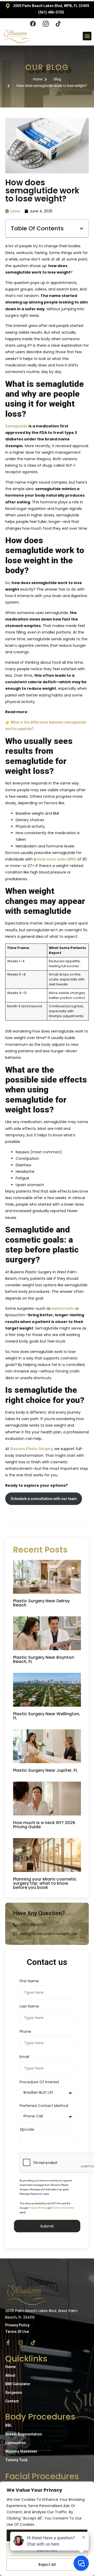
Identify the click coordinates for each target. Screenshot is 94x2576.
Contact (12, 2401)
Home (10, 2367)
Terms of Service (63, 2208)
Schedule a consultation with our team (44, 1499)
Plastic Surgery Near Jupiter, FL (46, 1770)
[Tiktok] (33, 2343)
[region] (47, 2529)
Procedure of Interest (39, 2082)
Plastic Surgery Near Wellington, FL (47, 1716)
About (10, 2375)
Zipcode (27, 2130)
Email (24, 2057)
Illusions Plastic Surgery (31, 1449)
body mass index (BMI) (57, 859)
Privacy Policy (38, 2208)
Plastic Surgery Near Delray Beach (41, 1603)
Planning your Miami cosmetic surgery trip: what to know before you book (45, 1883)
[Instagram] (21, 2343)
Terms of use (17, 2332)
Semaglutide (16, 426)
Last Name (29, 2007)
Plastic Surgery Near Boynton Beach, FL (44, 1659)
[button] (87, 36)
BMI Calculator (18, 2384)
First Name (29, 1981)
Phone (25, 2032)
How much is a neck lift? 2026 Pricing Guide (44, 1825)
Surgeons (14, 2393)
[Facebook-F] (8, 2343)
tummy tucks (63, 1308)
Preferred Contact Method (44, 2106)
